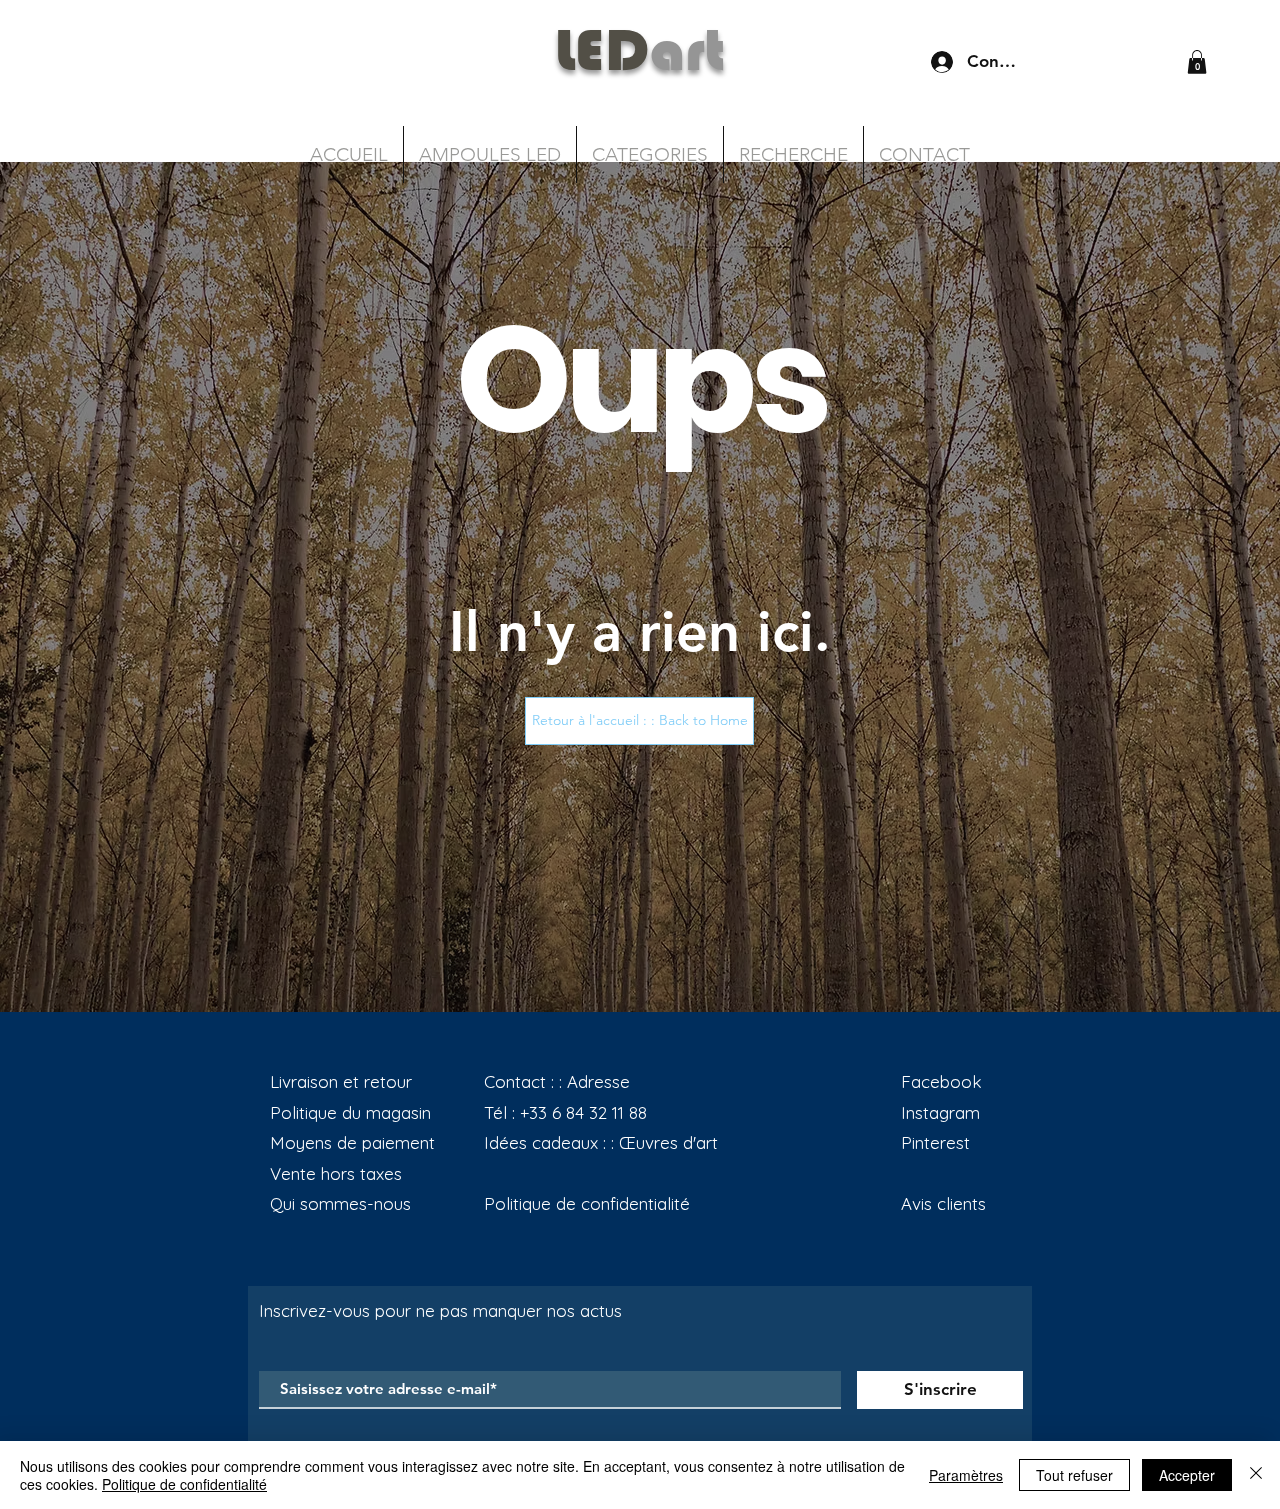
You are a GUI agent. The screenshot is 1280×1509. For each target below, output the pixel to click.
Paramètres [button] (966, 1475)
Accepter (1187, 1475)
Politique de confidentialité (184, 1484)
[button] (1197, 62)
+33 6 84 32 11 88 (583, 1112)
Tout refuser (1074, 1475)
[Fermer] (1256, 1475)
